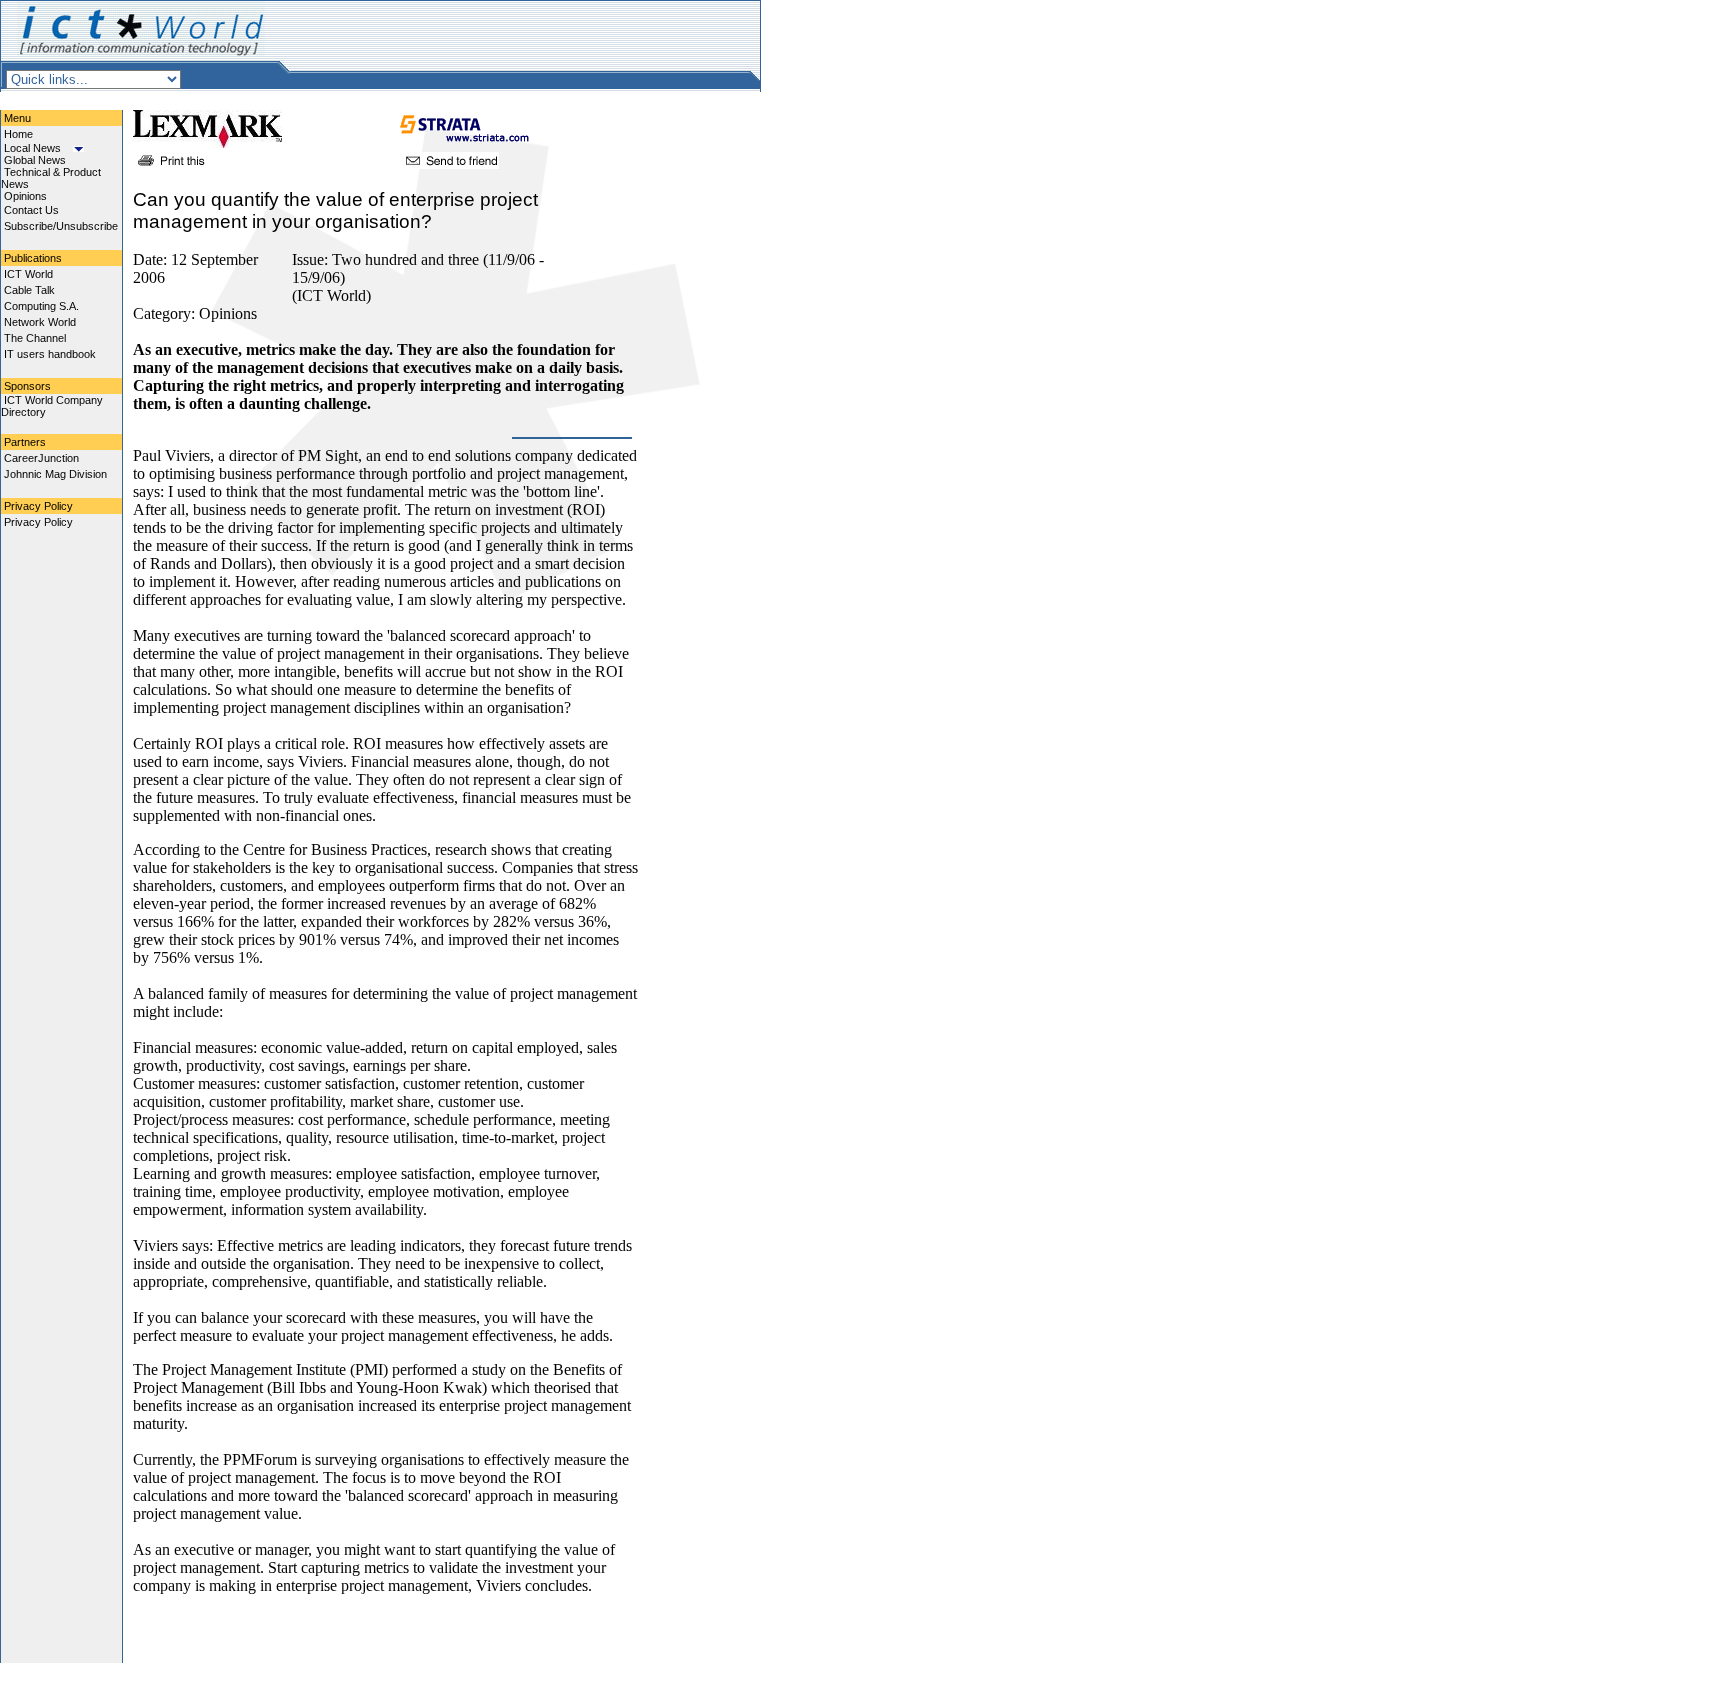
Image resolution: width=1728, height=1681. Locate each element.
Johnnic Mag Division (55, 474)
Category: (166, 313)
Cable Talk (29, 290)
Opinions (25, 196)
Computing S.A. (41, 306)
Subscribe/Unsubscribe (61, 226)
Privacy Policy (38, 522)
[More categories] (78, 148)
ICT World (28, 274)
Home (18, 134)
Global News (35, 160)
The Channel (35, 338)
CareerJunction (41, 458)
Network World (40, 322)
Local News (32, 148)
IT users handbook (50, 354)
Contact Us (31, 210)
